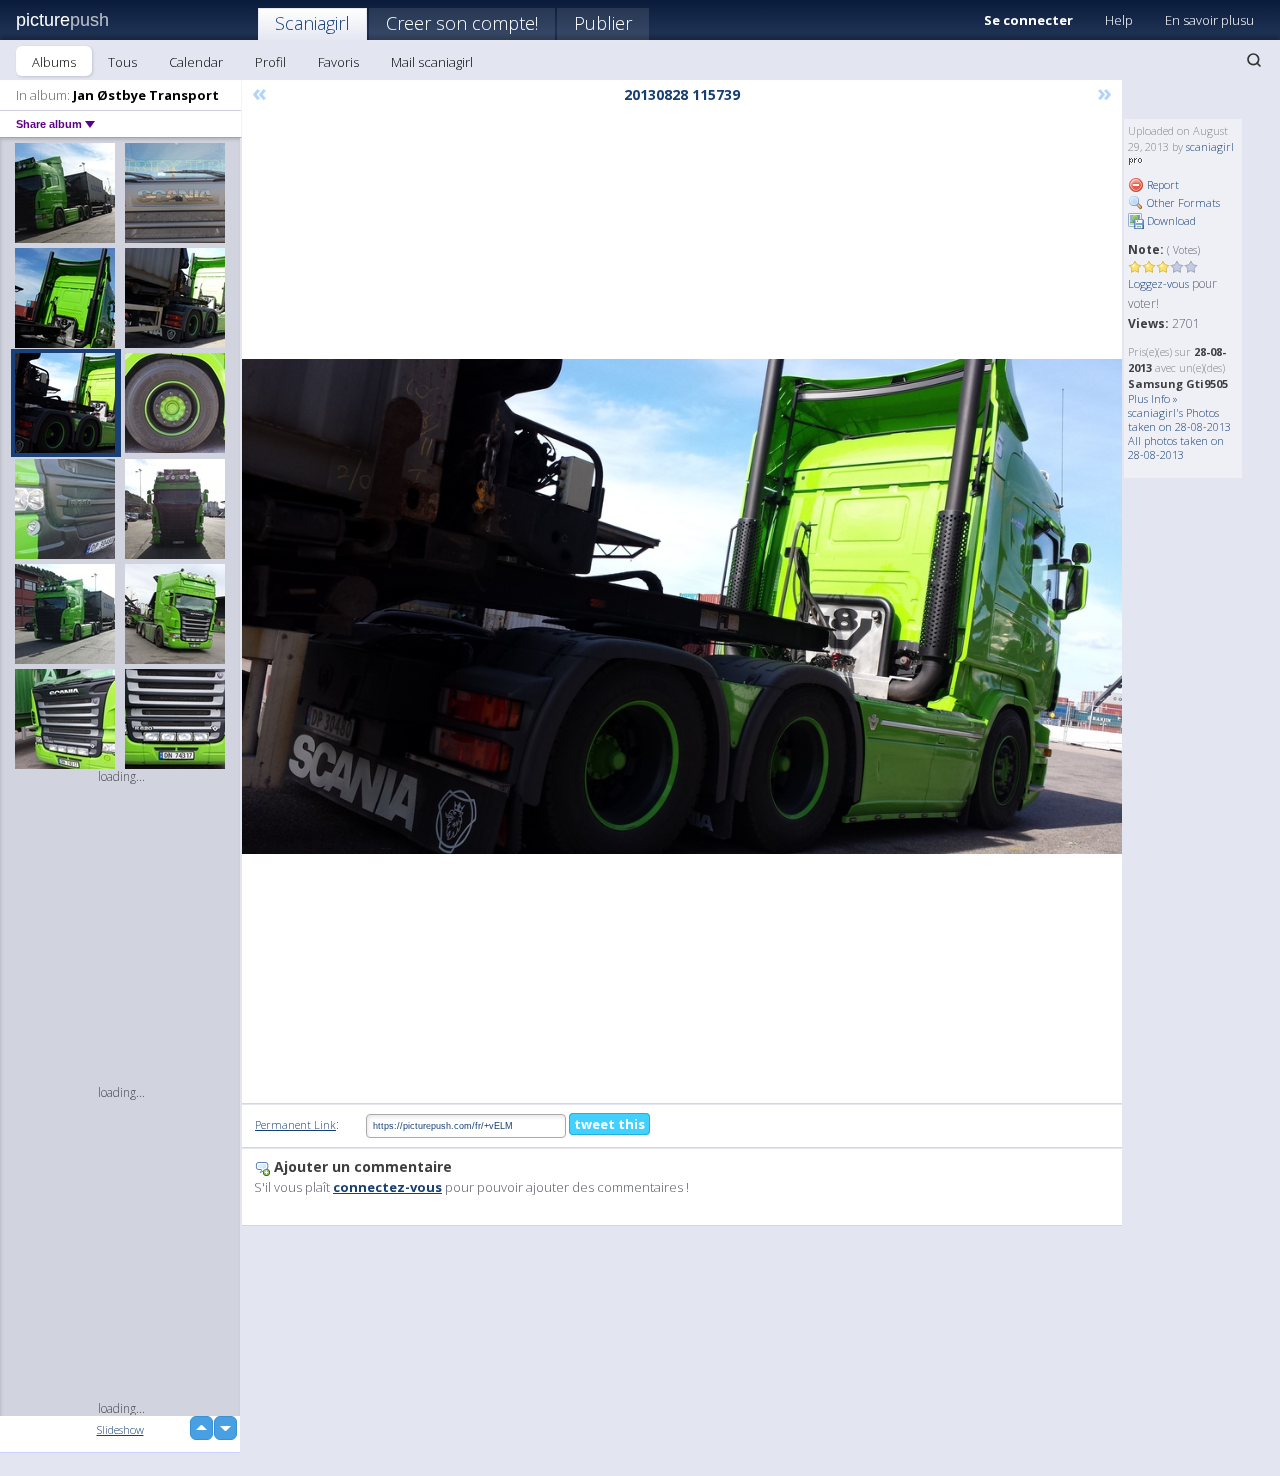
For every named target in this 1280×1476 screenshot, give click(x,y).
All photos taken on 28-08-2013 (1176, 447)
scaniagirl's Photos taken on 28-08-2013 (1179, 419)
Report (1161, 184)
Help (1119, 20)
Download (1170, 220)
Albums (54, 62)
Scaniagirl (312, 23)
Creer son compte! (462, 23)
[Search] (1254, 60)
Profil (270, 62)
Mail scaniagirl (432, 62)
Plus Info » (1153, 398)
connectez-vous (387, 1187)
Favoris (338, 62)
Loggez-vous (1158, 283)
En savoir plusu (1209, 20)
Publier (603, 23)
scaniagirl (1210, 146)
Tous (122, 62)
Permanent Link (295, 1124)
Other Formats (1182, 202)
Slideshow (120, 1429)
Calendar (196, 62)
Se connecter (1028, 20)
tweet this (609, 1124)
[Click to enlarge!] (682, 606)
